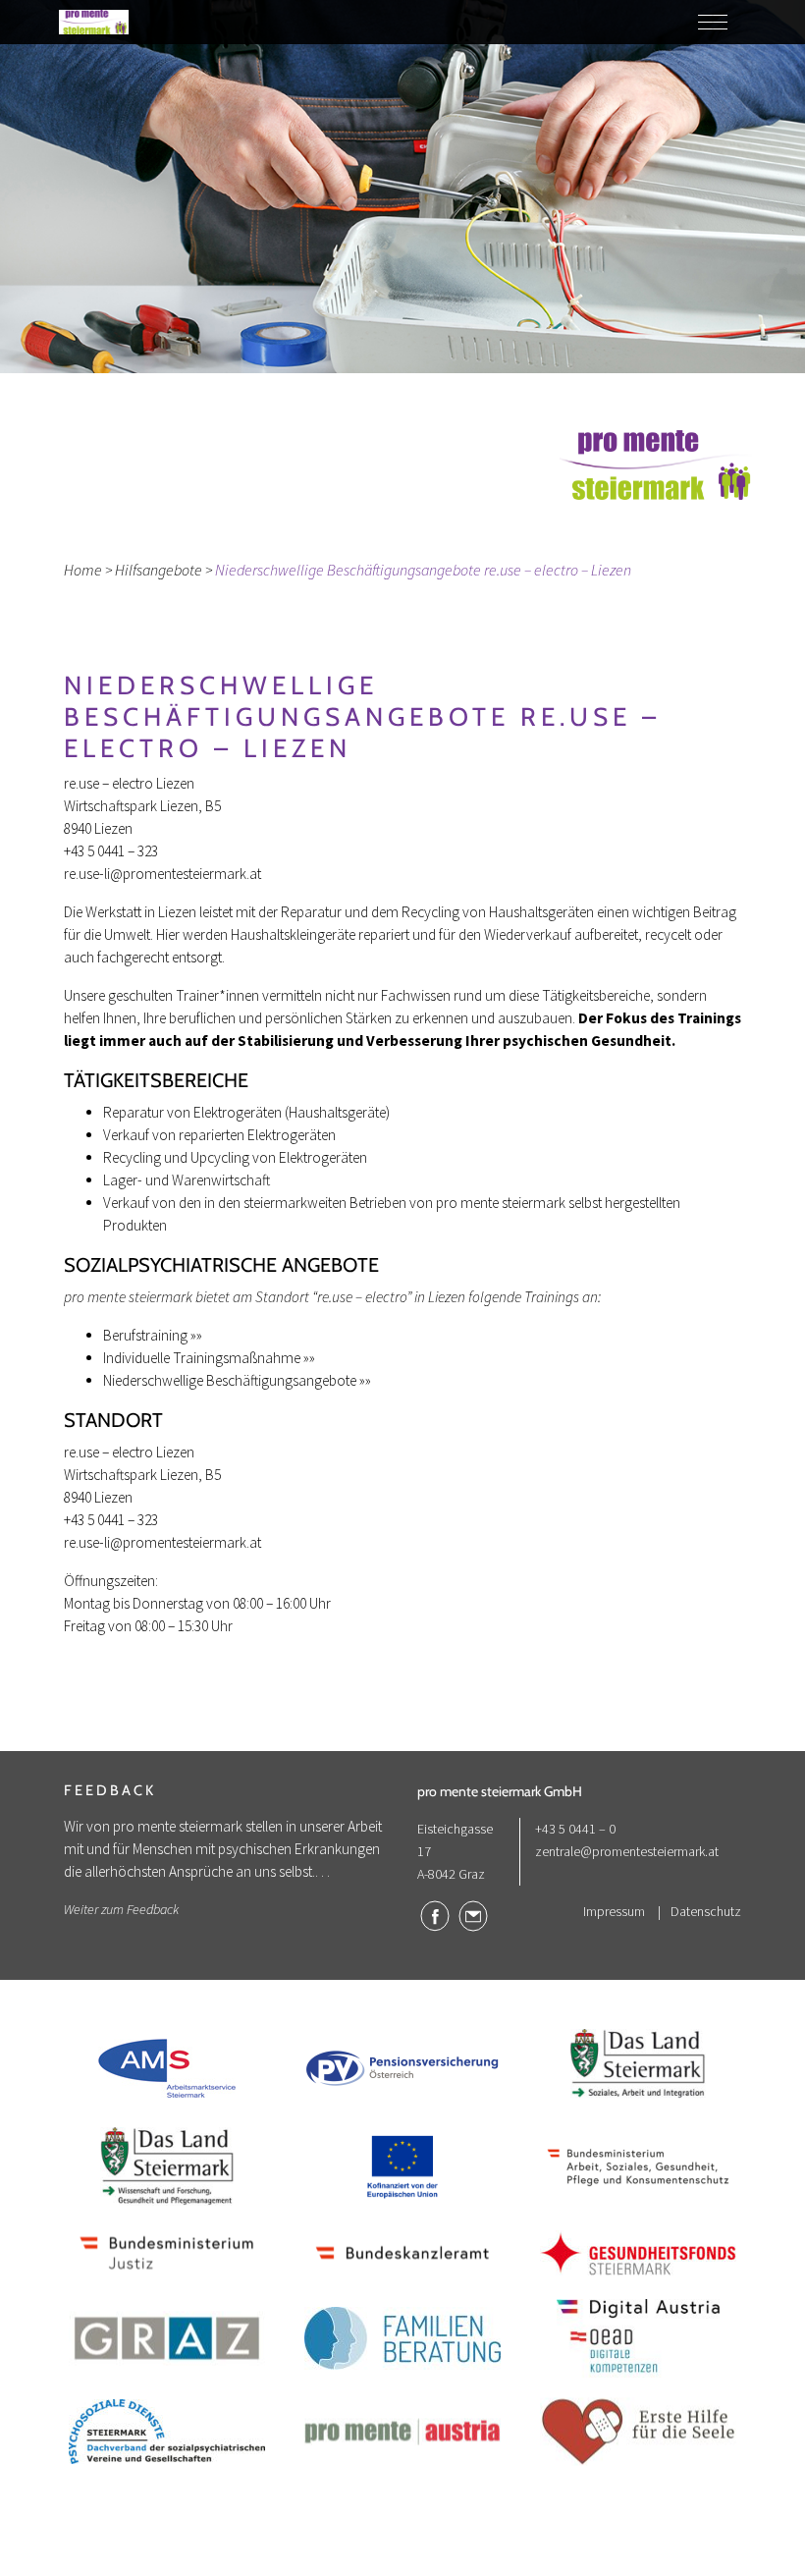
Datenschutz (706, 1911)
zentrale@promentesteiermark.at (627, 1851)
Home (83, 570)
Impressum (614, 1911)
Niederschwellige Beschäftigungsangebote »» (237, 1380)
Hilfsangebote (159, 570)
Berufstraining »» (153, 1335)
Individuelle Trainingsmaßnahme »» (209, 1358)
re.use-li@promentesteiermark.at (162, 874)
